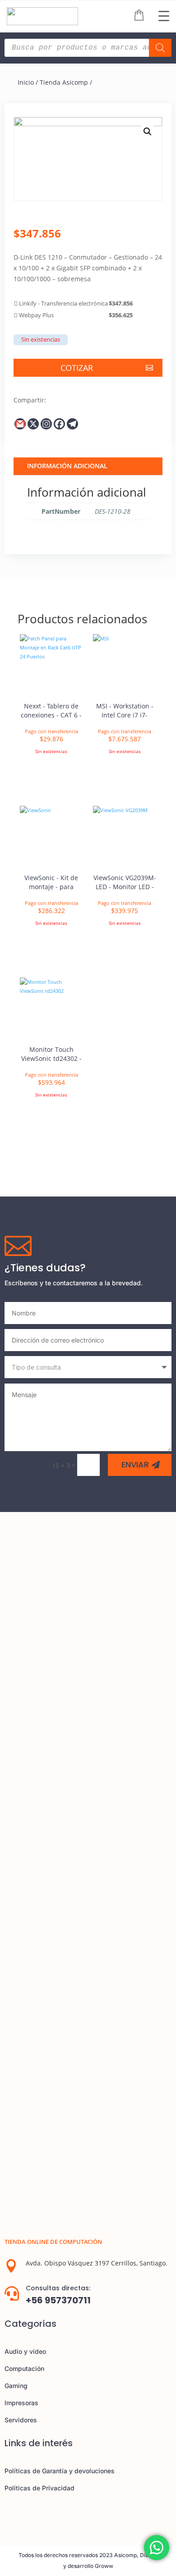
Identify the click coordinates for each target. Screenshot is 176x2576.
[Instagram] (46, 424)
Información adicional (67, 466)
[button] (148, 132)
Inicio (26, 82)
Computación (24, 2368)
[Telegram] (72, 424)
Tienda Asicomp (64, 82)
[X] (33, 424)
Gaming (16, 2386)
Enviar (135, 1464)
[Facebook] (59, 424)
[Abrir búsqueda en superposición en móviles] (88, 48)
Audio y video (25, 2351)
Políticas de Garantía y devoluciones (60, 2471)
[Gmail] (20, 424)
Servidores (21, 2420)
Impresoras (21, 2403)
